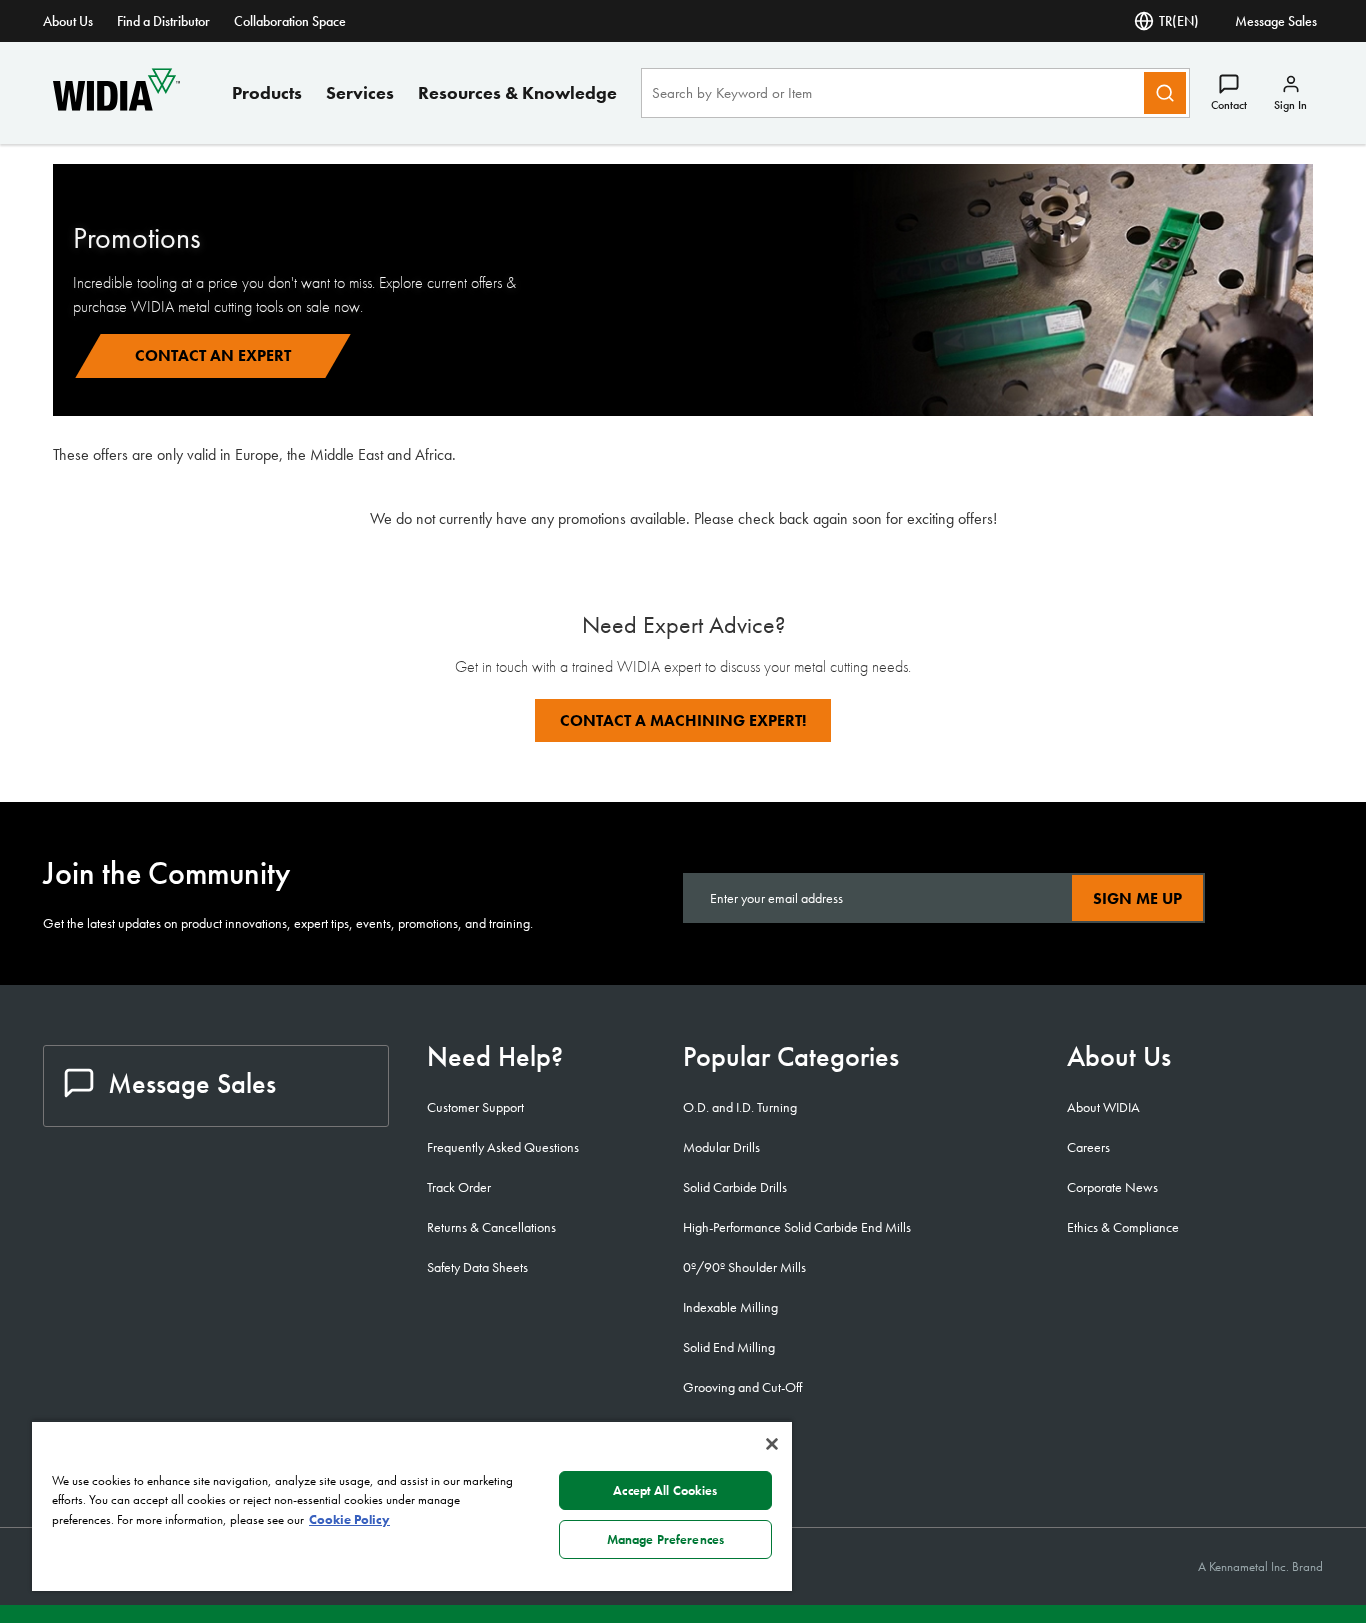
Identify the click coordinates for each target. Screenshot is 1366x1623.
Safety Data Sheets (477, 1267)
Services (360, 92)
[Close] (772, 1444)
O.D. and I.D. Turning (740, 1107)
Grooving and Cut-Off (742, 1387)
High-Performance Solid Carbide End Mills (797, 1227)
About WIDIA (1103, 1107)
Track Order (459, 1187)
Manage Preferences (665, 1539)
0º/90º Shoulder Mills (744, 1267)
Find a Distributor (163, 21)
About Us (68, 21)
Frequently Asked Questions (503, 1147)
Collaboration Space (290, 21)
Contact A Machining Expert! (683, 720)
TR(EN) (1179, 21)
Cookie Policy (349, 1519)
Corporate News (1112, 1187)
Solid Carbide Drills (735, 1187)
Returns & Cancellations (491, 1227)
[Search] (1165, 93)
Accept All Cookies (665, 1490)
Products (267, 92)
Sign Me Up (1137, 898)
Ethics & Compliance (1123, 1227)
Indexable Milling (730, 1307)
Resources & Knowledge (517, 92)
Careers (1088, 1147)
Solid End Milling (729, 1347)
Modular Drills (721, 1147)
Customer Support (475, 1107)
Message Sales (1276, 21)
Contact (1229, 105)
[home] (116, 105)
